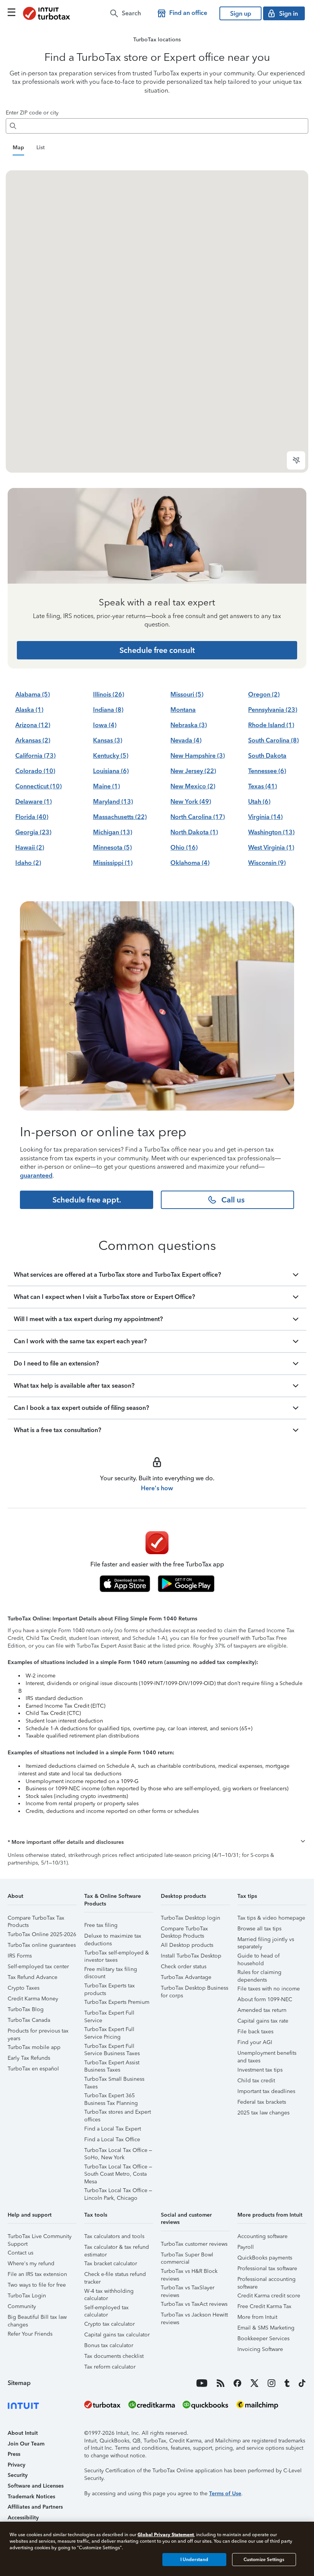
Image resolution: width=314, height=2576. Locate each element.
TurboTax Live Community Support (40, 2237)
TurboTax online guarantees (42, 1945)
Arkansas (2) (33, 740)
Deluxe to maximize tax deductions (113, 1937)
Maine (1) (106, 786)
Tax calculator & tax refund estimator (117, 2248)
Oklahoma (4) (190, 863)
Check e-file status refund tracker (115, 2275)
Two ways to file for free (37, 2285)
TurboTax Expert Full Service (109, 2014)
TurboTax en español (33, 2069)
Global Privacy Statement (166, 2534)
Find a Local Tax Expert (113, 2129)
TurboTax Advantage (186, 1977)
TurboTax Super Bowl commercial (187, 2256)
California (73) (35, 756)
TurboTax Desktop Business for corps (195, 1989)
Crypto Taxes (24, 1988)
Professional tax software (267, 2268)
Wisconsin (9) (267, 863)
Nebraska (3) (189, 725)
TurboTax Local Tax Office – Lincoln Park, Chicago (118, 2192)
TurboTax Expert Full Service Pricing (109, 2030)
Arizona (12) (33, 725)
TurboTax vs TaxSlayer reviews (188, 2289)
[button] (157, 1842)
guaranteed (36, 1175)
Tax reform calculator (110, 2367)
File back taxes (255, 2032)
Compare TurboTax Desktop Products (184, 1930)
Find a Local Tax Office (112, 2140)
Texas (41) (262, 786)
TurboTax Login (27, 2296)
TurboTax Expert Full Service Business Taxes (112, 2047)
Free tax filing (101, 1925)
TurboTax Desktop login (191, 1918)
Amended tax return (262, 2010)
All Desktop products (187, 1945)
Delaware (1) (34, 802)
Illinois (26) (109, 694)
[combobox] (164, 126)
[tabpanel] (157, 321)
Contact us (20, 2253)
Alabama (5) (33, 694)
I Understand (194, 2560)
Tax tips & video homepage (271, 1918)
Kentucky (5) (111, 756)
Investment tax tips (260, 2070)
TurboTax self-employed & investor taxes (117, 1954)
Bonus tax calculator (109, 2345)
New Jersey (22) (193, 771)
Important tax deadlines (266, 2091)
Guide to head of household (258, 1957)
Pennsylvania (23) (273, 710)
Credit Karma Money (33, 1999)
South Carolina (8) (273, 740)
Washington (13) (271, 832)
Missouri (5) (187, 694)
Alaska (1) (29, 710)
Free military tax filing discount (111, 1970)
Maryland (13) (113, 802)
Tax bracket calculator (111, 2264)
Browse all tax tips (259, 1929)
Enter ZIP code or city (32, 113)
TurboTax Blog (26, 2009)
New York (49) (191, 802)
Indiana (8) (108, 710)
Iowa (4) (105, 725)
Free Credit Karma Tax (264, 2306)
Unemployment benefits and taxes (267, 2054)
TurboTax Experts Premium (117, 2002)
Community (22, 2306)
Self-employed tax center (38, 1967)
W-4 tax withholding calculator (109, 2292)
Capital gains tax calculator (117, 2335)
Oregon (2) (264, 694)
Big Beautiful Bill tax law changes (37, 2318)
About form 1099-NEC (265, 1999)
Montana (183, 710)
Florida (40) (32, 817)
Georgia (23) (33, 832)
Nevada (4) (186, 740)
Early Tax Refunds (29, 2058)
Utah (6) (259, 802)
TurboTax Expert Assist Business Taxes (112, 2064)
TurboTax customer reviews (194, 2244)
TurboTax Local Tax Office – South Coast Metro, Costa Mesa (118, 2168)
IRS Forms (20, 1956)
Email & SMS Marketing (266, 2328)
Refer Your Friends (30, 2334)
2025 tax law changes (263, 2113)
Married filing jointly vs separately (266, 1941)
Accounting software (262, 2236)
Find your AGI (255, 2042)
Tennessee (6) (267, 771)
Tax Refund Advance (33, 1977)
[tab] (18, 148)
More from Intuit (257, 2317)
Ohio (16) (184, 848)
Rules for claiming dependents (259, 1973)
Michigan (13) (113, 832)
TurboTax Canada (29, 2020)
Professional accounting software (267, 2280)
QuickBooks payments (265, 2258)
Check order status (184, 1967)
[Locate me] (296, 460)
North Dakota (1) (194, 832)
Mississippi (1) (113, 863)
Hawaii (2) (30, 848)
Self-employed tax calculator (106, 2309)
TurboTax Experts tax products (110, 1987)
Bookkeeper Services (263, 2339)
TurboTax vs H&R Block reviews (189, 2272)
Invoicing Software (260, 2349)
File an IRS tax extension (37, 2274)
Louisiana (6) (111, 771)
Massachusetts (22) (120, 817)
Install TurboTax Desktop (191, 1956)
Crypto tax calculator (110, 2324)
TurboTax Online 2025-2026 (42, 1934)
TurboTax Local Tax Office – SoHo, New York (118, 2151)
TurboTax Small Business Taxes (114, 2080)
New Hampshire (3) (198, 756)
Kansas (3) (108, 740)
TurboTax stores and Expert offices (118, 2113)
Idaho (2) (28, 863)
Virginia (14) (265, 817)
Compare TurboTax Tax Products (36, 1919)
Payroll (246, 2247)
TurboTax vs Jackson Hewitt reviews (194, 2316)
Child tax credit (256, 2081)
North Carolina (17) (198, 817)
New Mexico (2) (193, 786)
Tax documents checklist (114, 2356)
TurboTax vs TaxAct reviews (194, 2304)
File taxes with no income (269, 1989)
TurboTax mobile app (34, 2047)
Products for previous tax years (38, 2032)
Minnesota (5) (112, 848)
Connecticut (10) (38, 786)
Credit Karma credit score (269, 2296)
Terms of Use (225, 2494)
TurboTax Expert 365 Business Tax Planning (111, 2097)
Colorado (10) (35, 771)
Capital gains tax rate (263, 2021)
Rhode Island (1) (271, 725)
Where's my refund (31, 2264)
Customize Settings (264, 2560)
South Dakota (267, 756)
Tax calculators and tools (114, 2236)
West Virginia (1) (271, 848)
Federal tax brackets (262, 2102)
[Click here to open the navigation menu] (11, 12)
